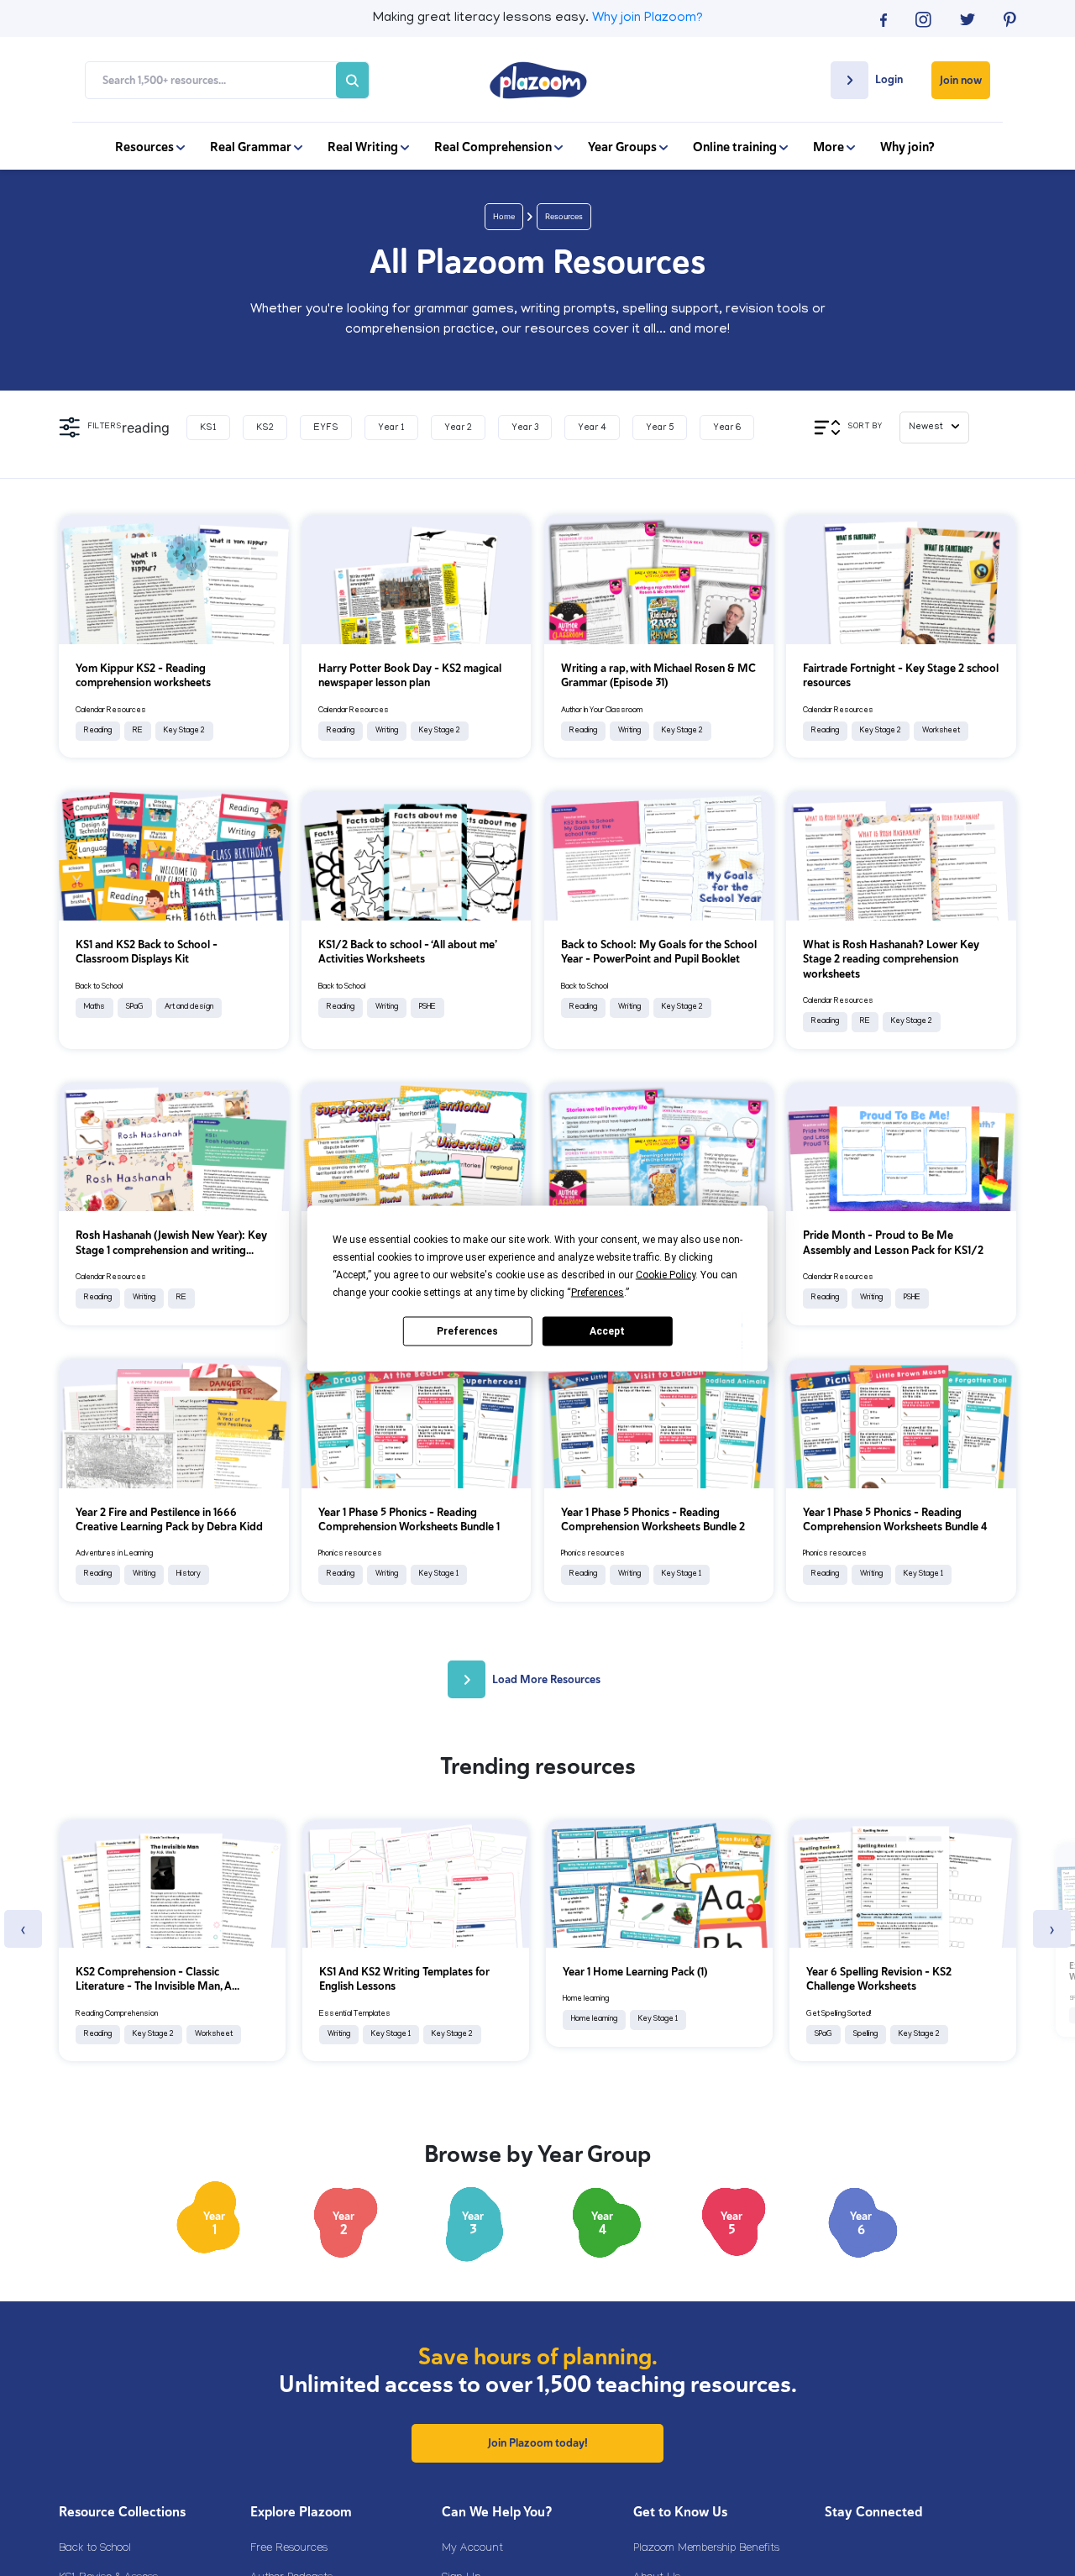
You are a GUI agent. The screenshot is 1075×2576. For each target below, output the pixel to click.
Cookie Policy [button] (666, 1274)
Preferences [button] (598, 1292)
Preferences (467, 1331)
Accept (607, 1331)
